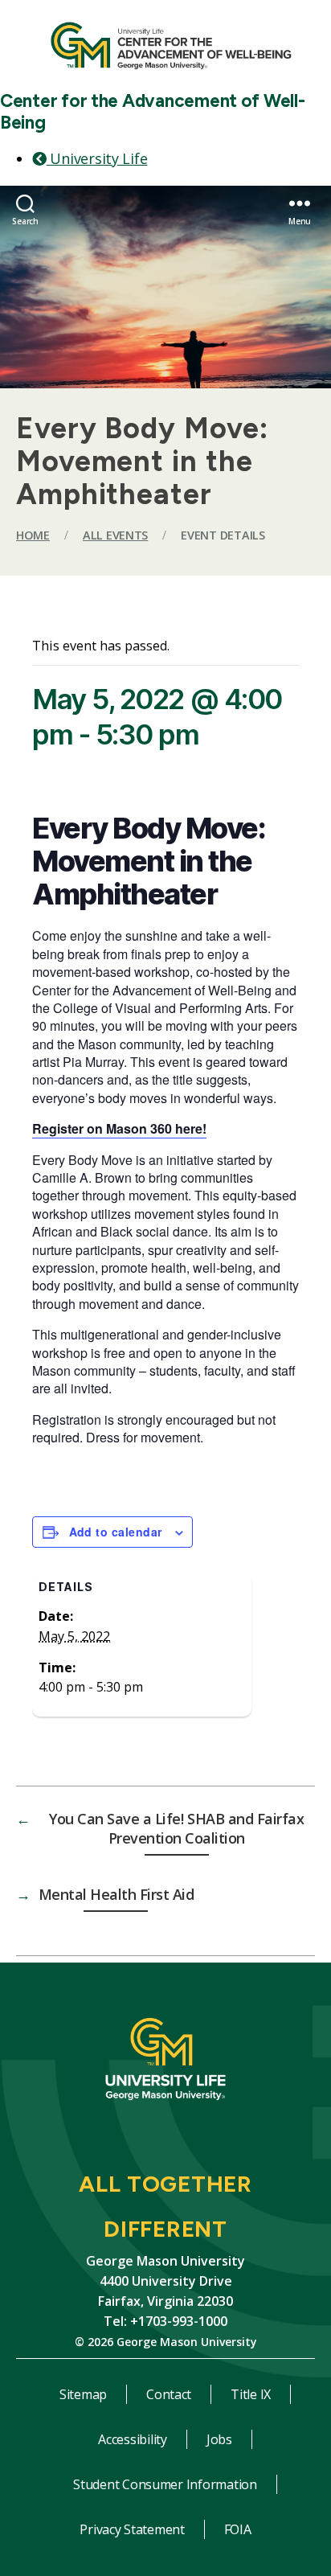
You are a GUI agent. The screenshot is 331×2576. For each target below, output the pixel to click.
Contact (169, 2394)
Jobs (219, 2439)
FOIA (238, 2529)
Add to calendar (116, 1532)
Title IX (251, 2394)
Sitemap (83, 2394)
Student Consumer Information (165, 2484)
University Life (97, 158)
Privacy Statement (132, 2529)
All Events (115, 535)
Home (33, 535)
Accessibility (133, 2439)
